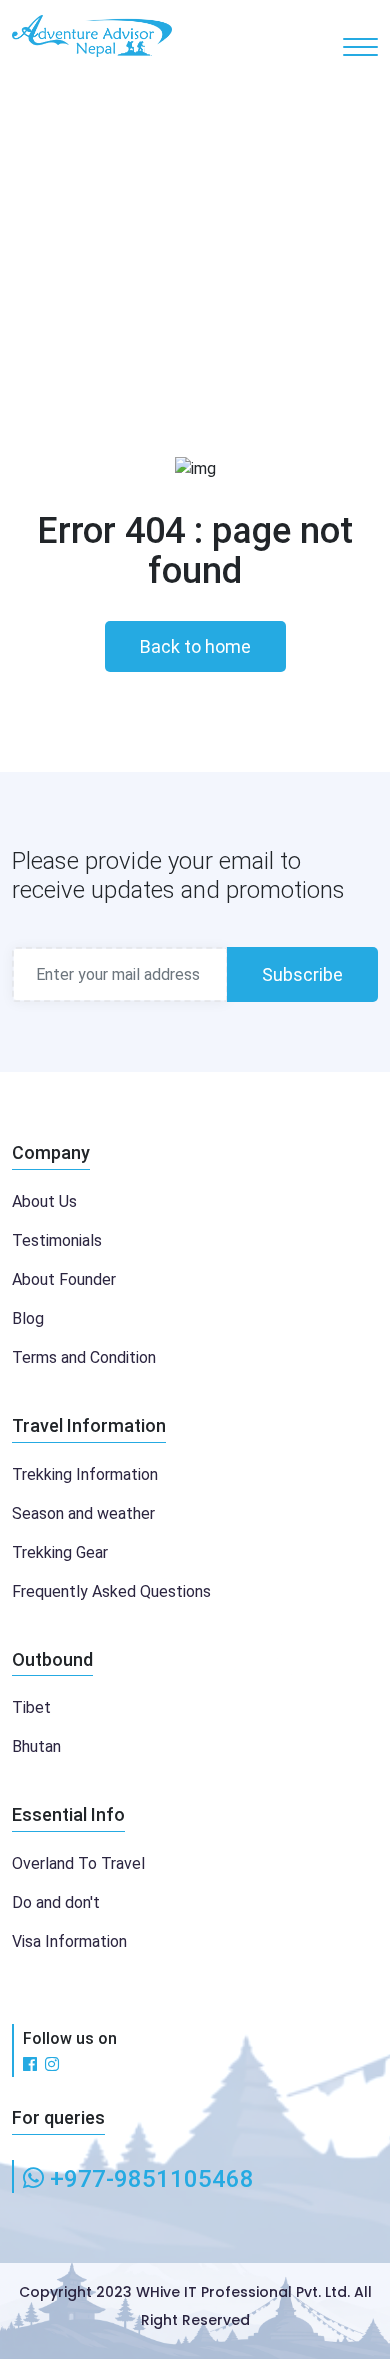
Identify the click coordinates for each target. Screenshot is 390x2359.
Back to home (195, 646)
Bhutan (36, 1746)
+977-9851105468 (152, 2179)
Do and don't (56, 1902)
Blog (28, 1318)
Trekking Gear (60, 1552)
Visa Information (69, 1941)
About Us (44, 1201)
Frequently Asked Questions (111, 1591)
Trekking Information (85, 1474)
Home (165, 243)
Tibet (31, 1707)
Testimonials (57, 1240)
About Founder (64, 1279)
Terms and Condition (84, 1357)
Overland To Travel (78, 1863)
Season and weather (83, 1513)
